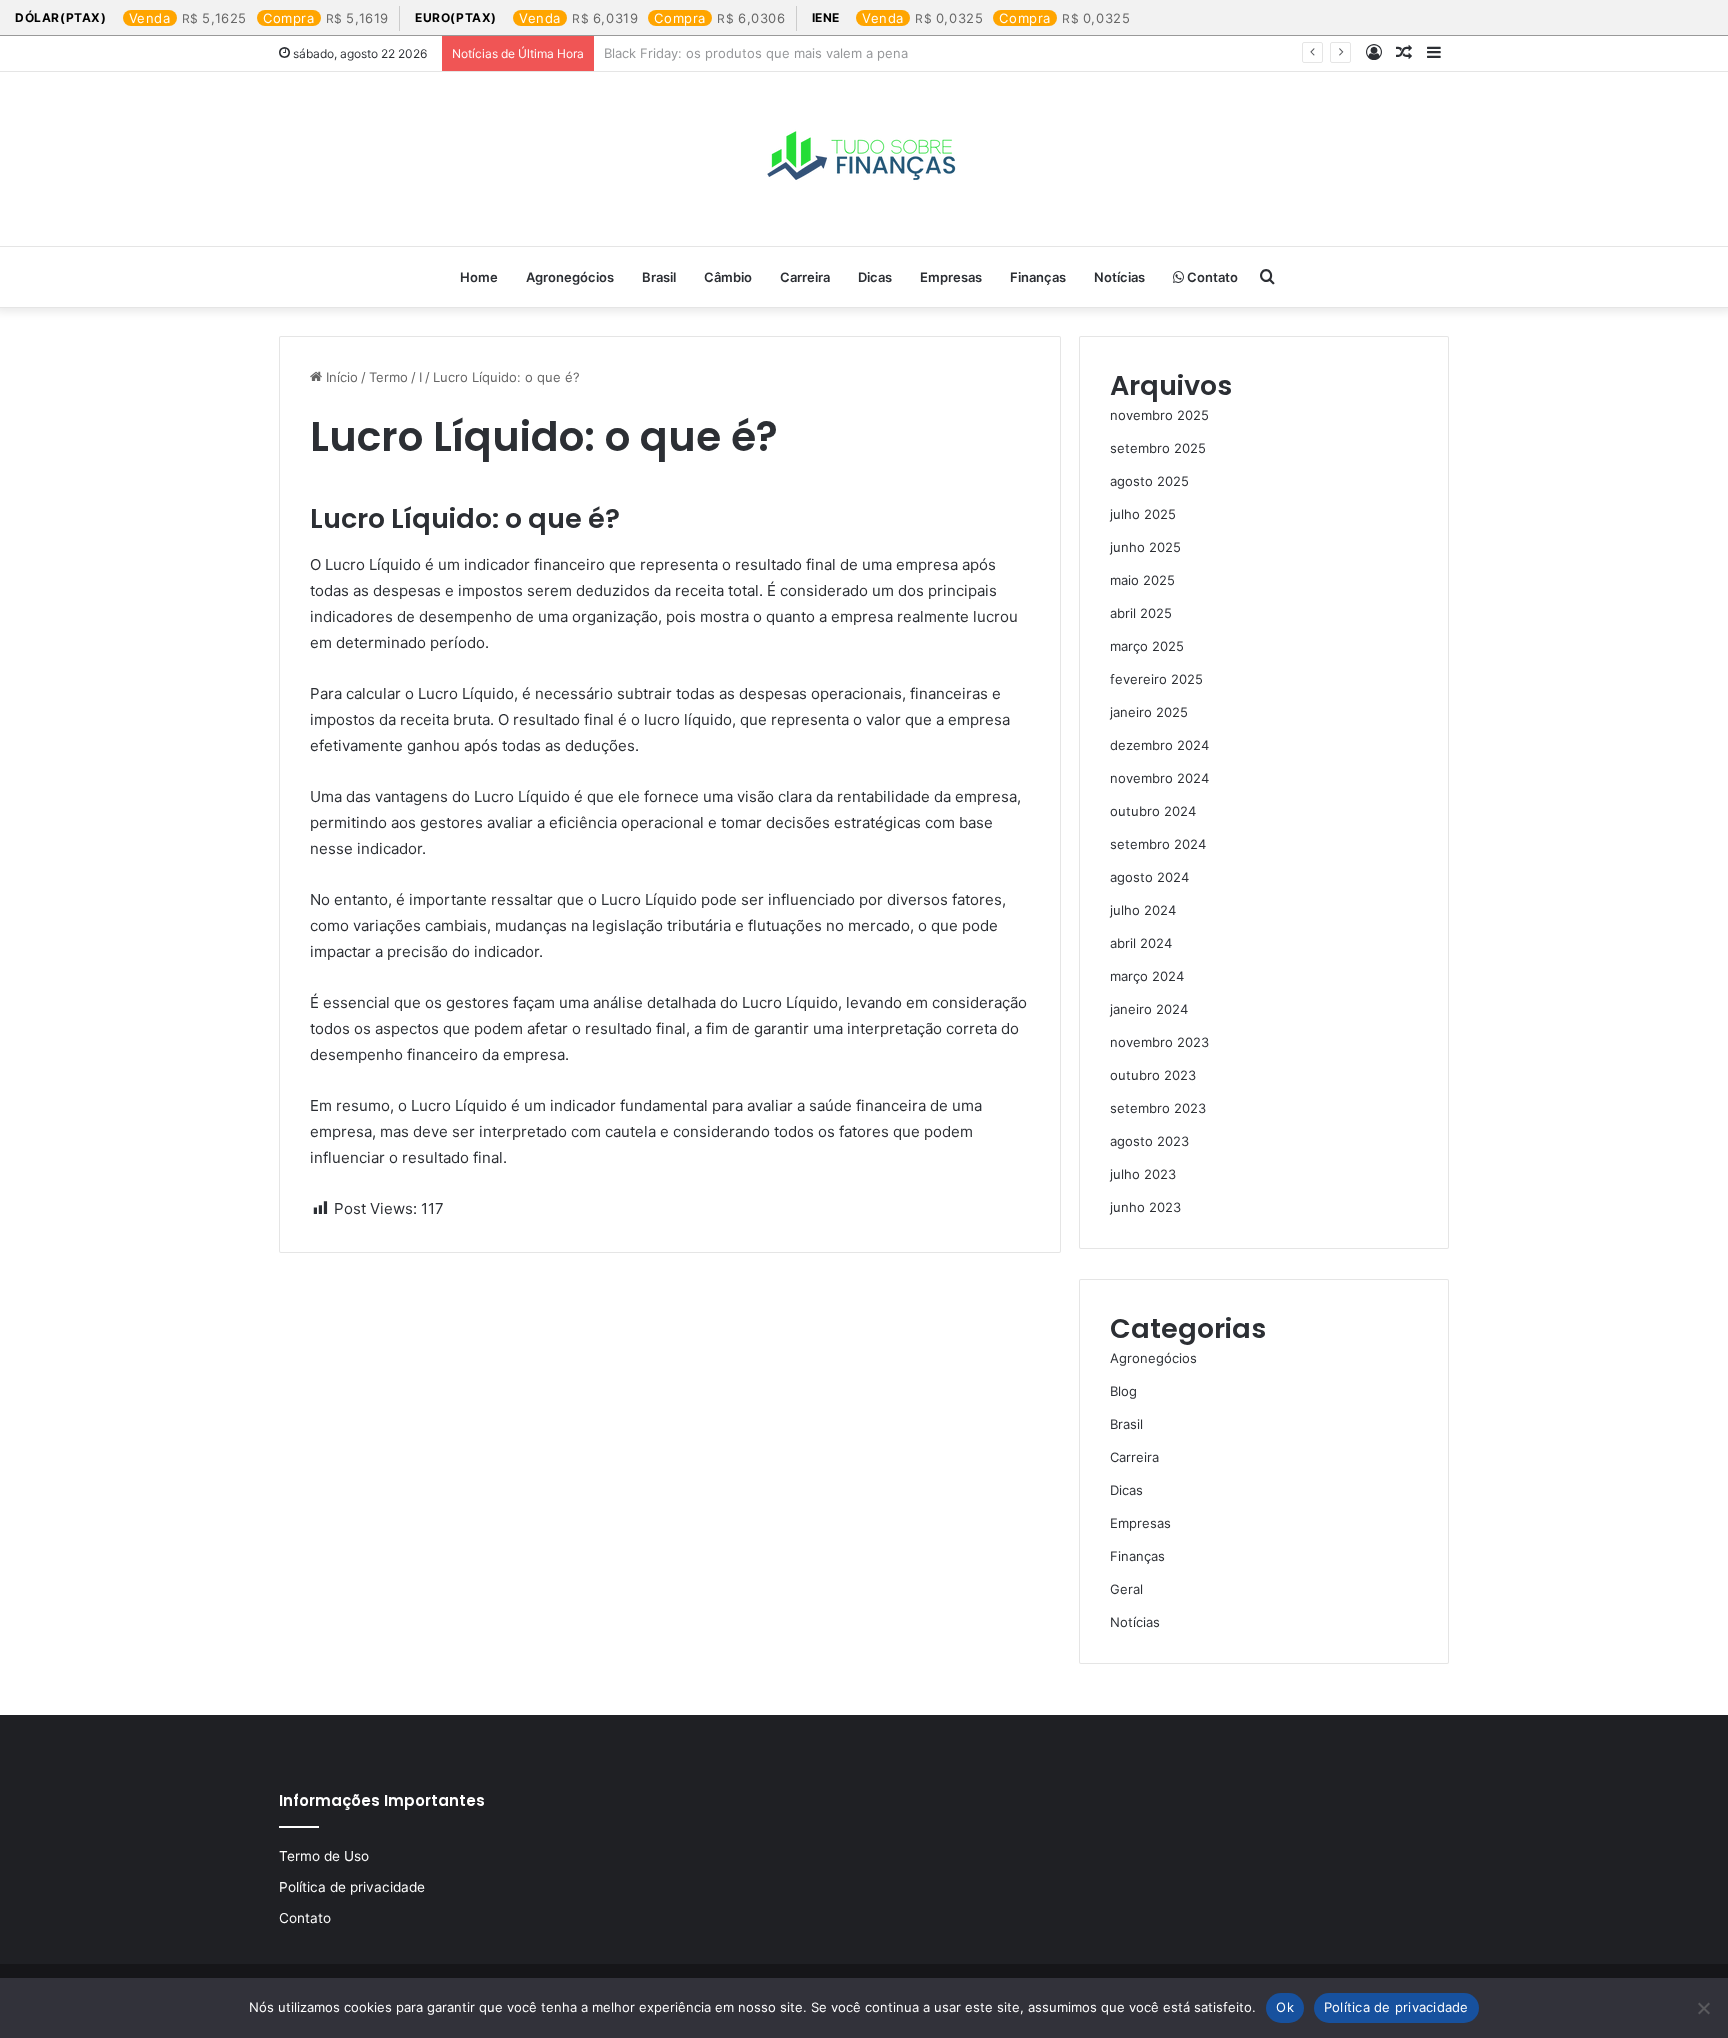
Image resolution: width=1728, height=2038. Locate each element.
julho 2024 (1143, 910)
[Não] (1703, 2008)
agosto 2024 (1149, 877)
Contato (1211, 277)
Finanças (1038, 277)
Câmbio (728, 277)
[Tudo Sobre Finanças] (864, 159)
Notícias (1119, 277)
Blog (1123, 1391)
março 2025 (1147, 646)
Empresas (951, 277)
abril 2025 (1141, 613)
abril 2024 (1141, 943)
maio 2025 (1142, 580)
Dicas (875, 277)
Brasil (659, 277)
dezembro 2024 (1159, 745)
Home (479, 277)
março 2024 (1147, 976)
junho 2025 (1145, 547)
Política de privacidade (352, 1887)
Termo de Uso (324, 1856)
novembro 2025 (1159, 415)
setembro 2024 (1158, 844)
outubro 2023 (1153, 1075)
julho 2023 (1143, 1174)
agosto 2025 (1149, 481)
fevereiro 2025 (1156, 679)
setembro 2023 (1158, 1108)
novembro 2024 (1159, 778)
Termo (388, 377)
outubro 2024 (1153, 811)
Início (340, 377)
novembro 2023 (1159, 1042)
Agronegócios (570, 277)
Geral (1126, 1589)
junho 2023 (1145, 1207)
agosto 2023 (1149, 1141)
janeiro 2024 (1149, 1009)
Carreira (805, 277)
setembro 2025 (1158, 448)
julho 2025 (1143, 514)
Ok (1285, 2007)
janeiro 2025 (1149, 712)
